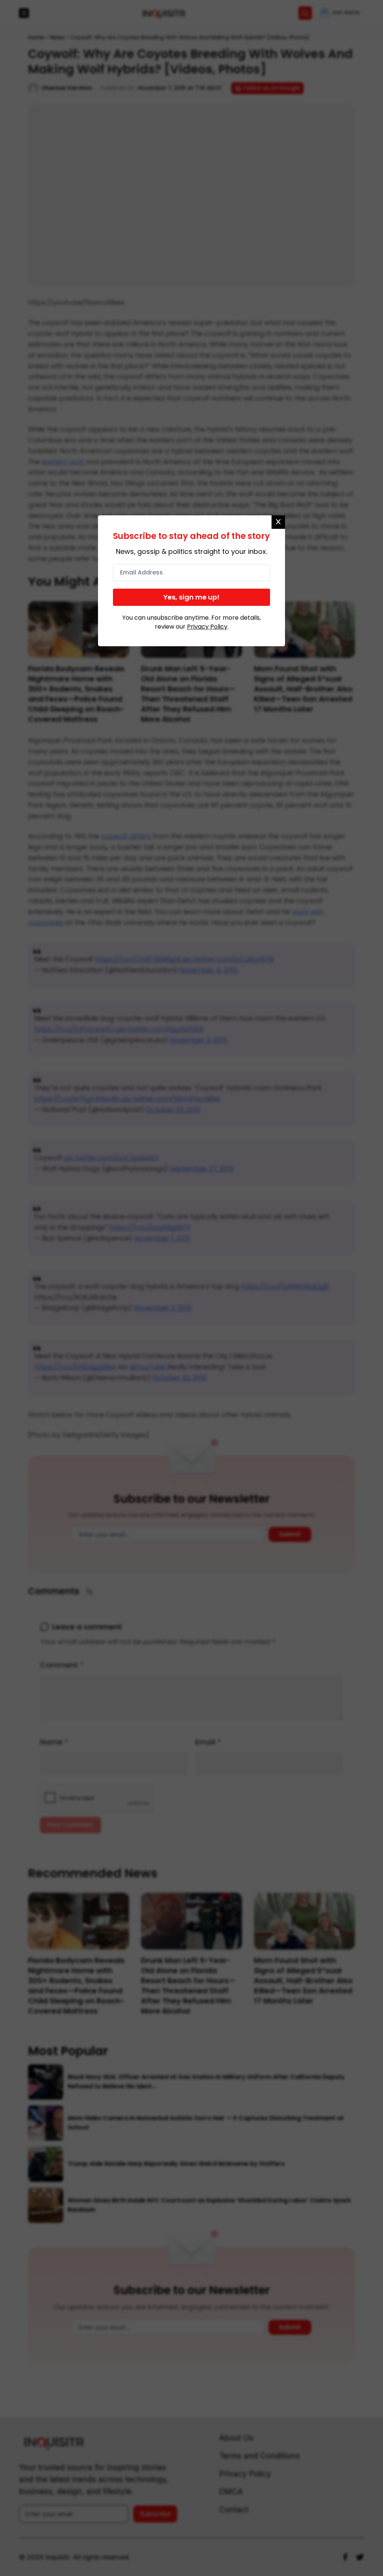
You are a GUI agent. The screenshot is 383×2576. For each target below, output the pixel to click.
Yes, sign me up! (191, 597)
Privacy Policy (207, 627)
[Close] (278, 522)
